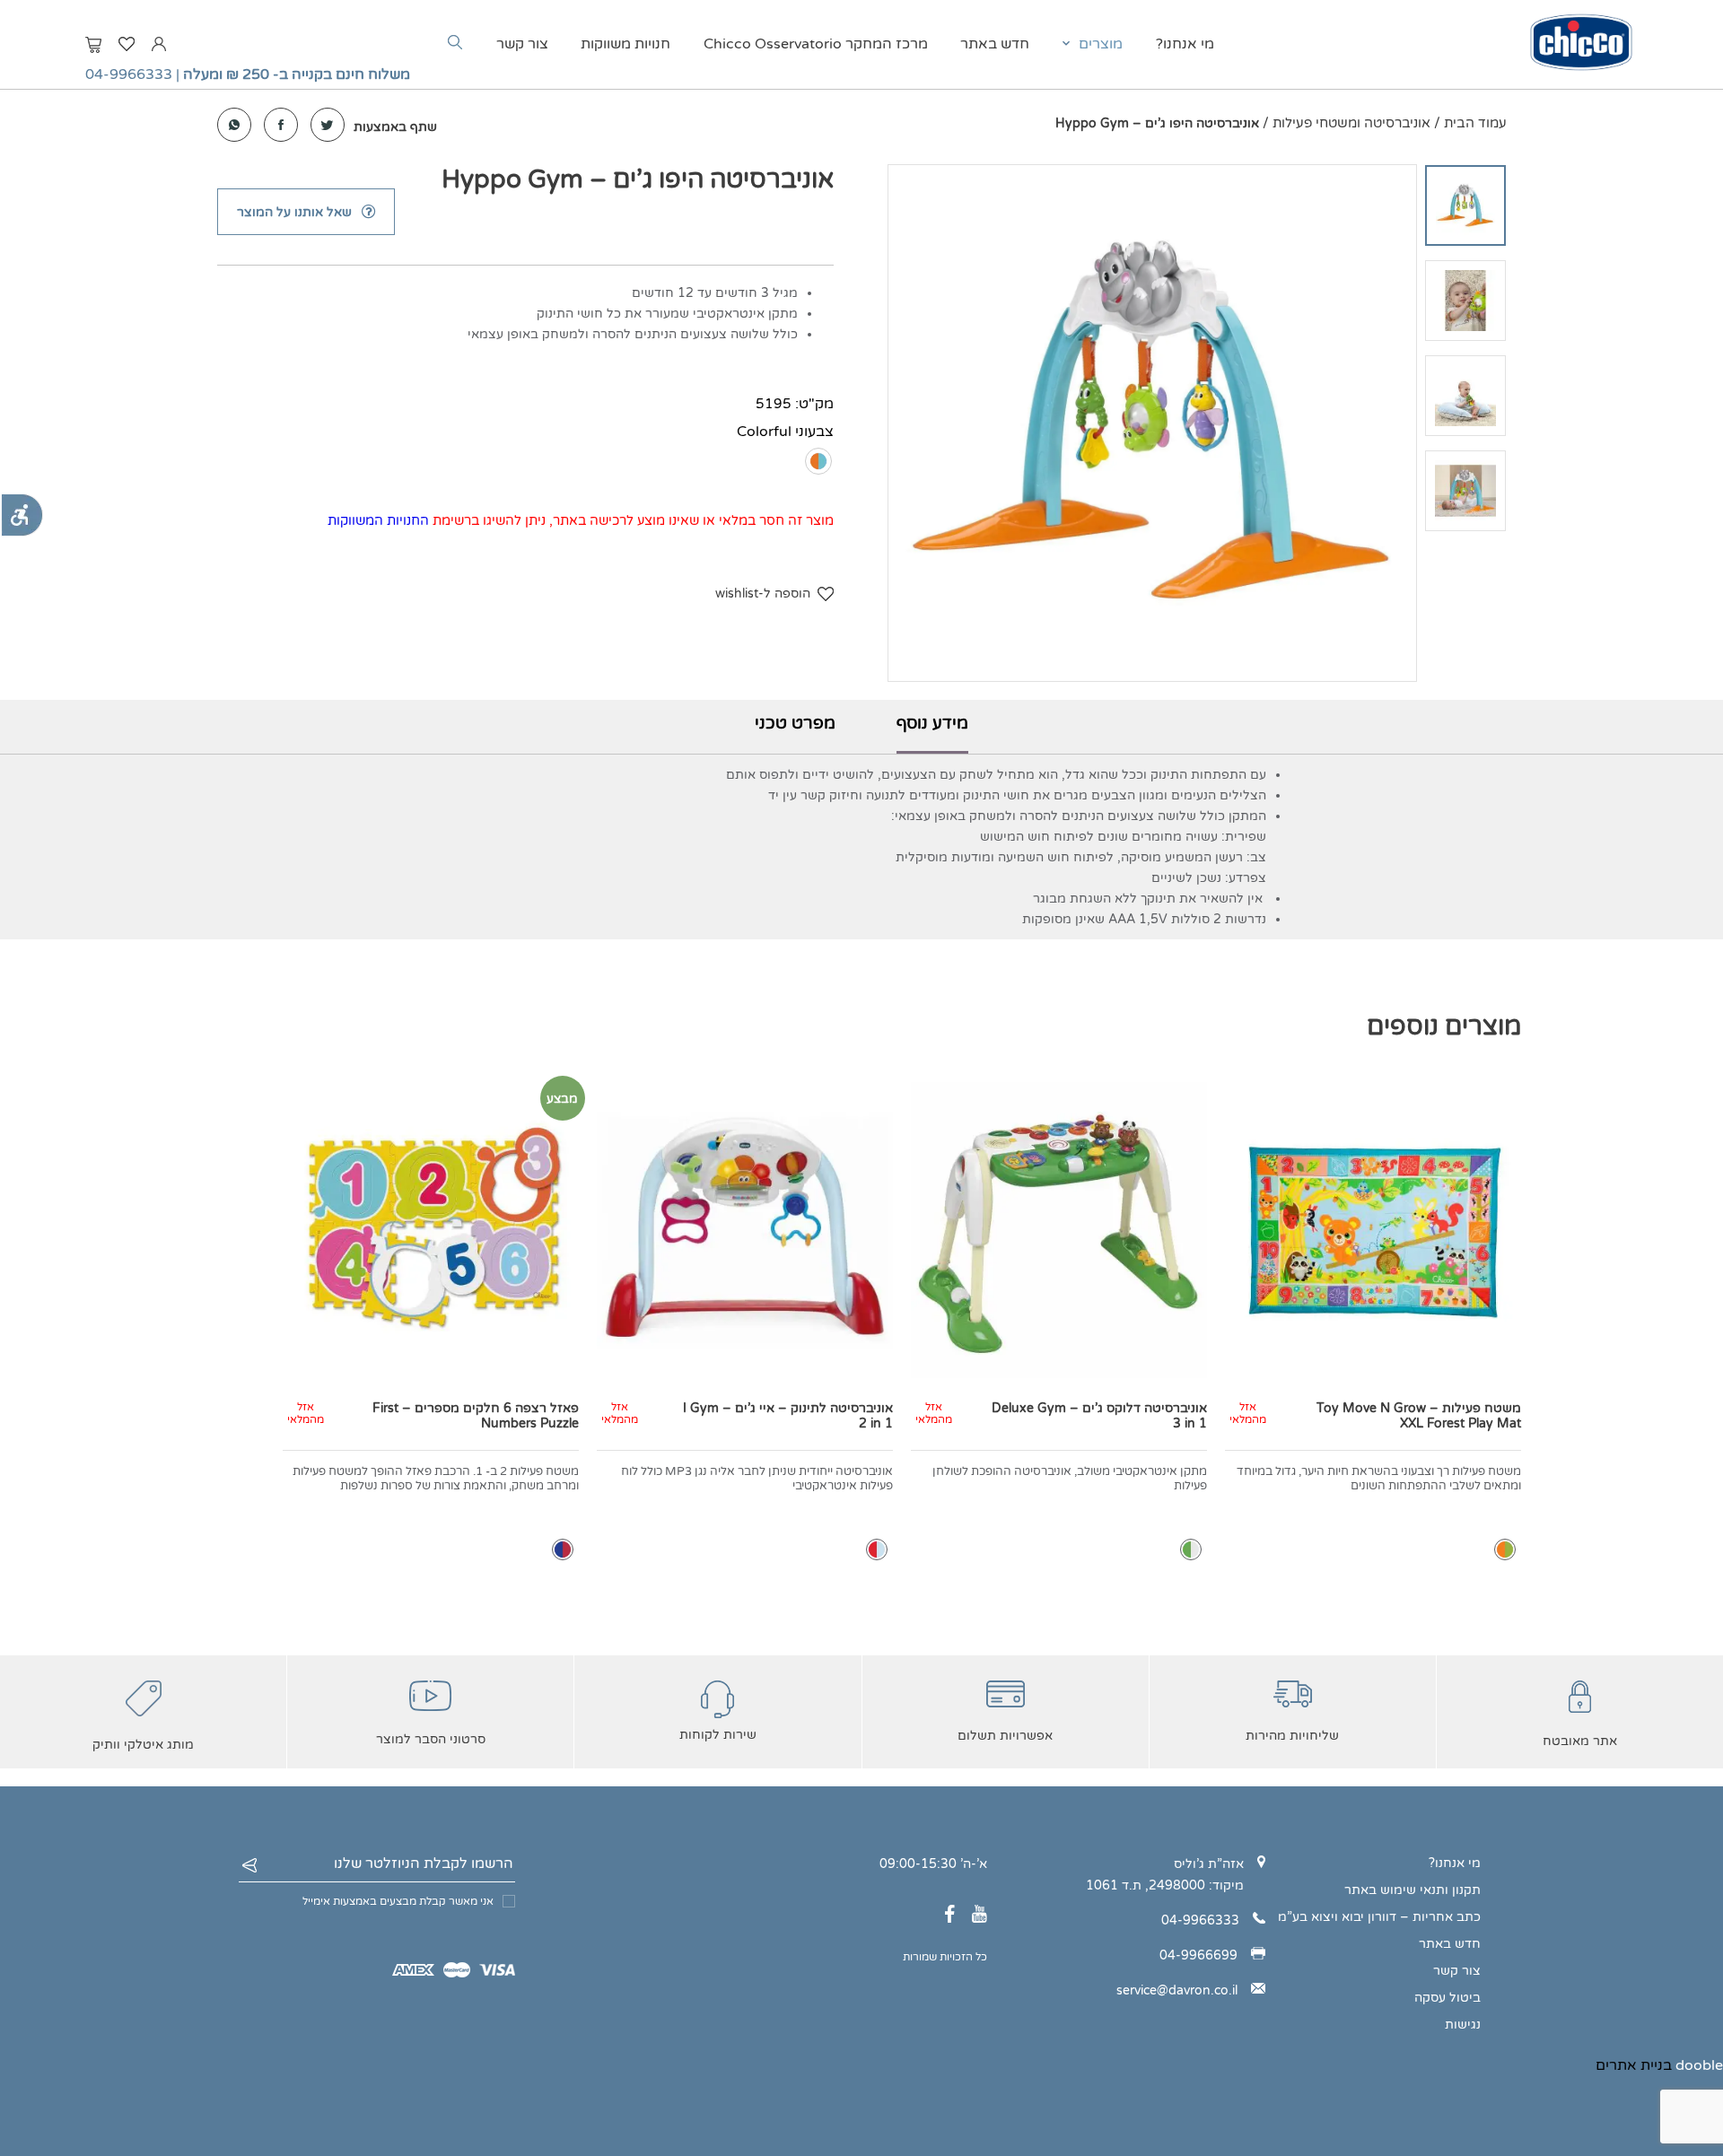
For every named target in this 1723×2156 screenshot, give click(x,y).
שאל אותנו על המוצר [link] (294, 212)
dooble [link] (1699, 2065)
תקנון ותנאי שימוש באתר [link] (1413, 1890)
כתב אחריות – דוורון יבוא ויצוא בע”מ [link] (1379, 1917)
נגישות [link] (1463, 2025)
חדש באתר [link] (995, 44)
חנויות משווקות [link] (625, 44)
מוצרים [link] (1101, 44)
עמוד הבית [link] (1475, 123)
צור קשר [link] (522, 44)
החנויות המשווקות (378, 520)
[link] (22, 515)
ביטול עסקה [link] (1447, 1998)
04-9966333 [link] (129, 74)
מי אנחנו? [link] (1185, 44)
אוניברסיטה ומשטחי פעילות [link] (1351, 123)
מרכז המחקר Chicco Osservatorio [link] (816, 44)
